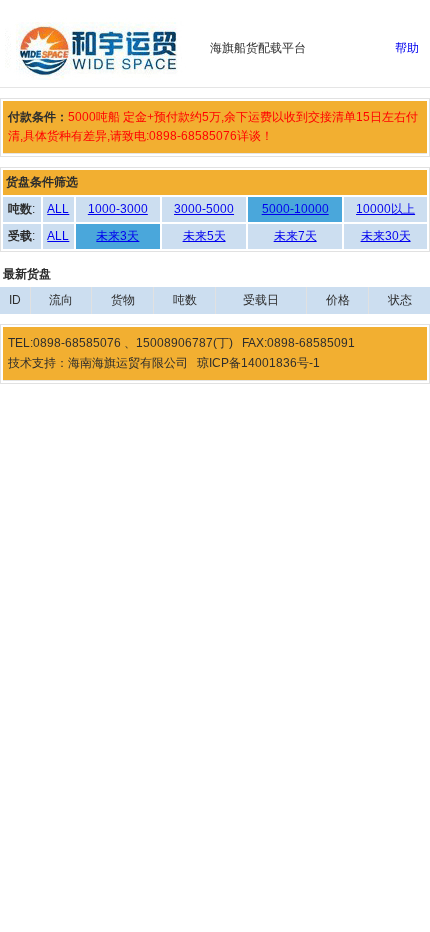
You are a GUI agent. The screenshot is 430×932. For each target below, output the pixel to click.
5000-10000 (295, 209)
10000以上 (385, 209)
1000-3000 (118, 209)
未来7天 (295, 236)
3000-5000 (204, 209)
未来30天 (386, 236)
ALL (58, 209)
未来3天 (117, 236)
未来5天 (204, 236)
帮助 (407, 48)
